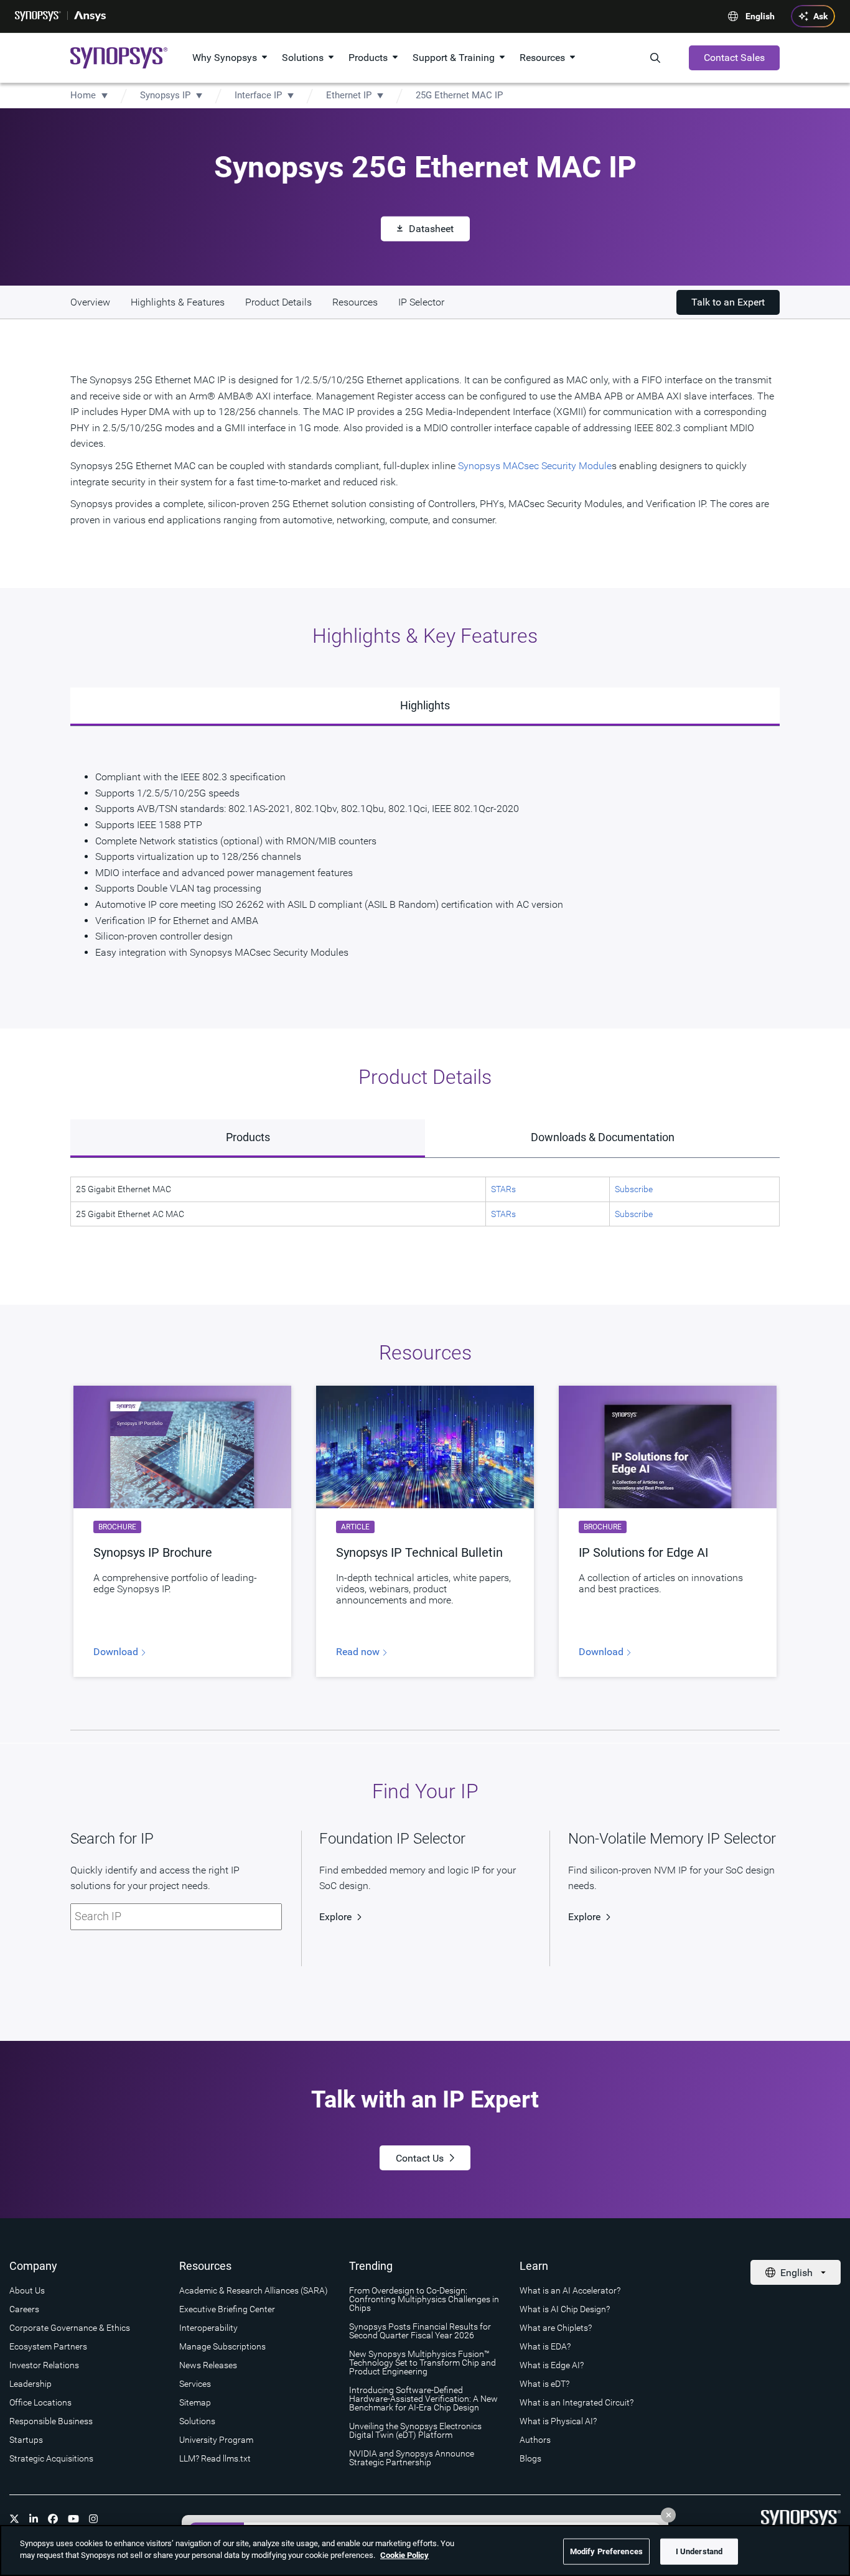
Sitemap (195, 2402)
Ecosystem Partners (48, 2346)
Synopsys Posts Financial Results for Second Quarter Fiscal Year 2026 (420, 2331)
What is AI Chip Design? (565, 2309)
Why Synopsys (225, 58)
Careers (24, 2309)
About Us (27, 2290)
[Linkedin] (34, 2519)
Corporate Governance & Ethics (70, 2328)
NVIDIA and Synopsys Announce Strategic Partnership (412, 2458)
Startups (26, 2440)
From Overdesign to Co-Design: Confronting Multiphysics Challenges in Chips (424, 2299)
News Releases (208, 2365)
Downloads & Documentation (603, 1137)
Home (83, 95)
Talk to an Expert (728, 302)
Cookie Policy (404, 2555)
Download (117, 1652)
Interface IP (258, 95)
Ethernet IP (349, 95)
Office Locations (40, 2402)
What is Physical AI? (558, 2421)
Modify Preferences (606, 2551)
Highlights (425, 705)
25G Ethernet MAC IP (459, 95)
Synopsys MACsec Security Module (534, 466)
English (760, 16)
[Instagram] (93, 2519)
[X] (14, 2519)
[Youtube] (73, 2519)
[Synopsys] (38, 16)
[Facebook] (53, 2519)
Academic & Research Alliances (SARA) (254, 2290)
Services (195, 2384)
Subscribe (634, 1189)
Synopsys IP (165, 95)
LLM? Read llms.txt (215, 2458)
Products (368, 58)
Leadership (30, 2384)
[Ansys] (90, 16)
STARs (503, 1189)
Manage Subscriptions (222, 2346)
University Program (216, 2440)
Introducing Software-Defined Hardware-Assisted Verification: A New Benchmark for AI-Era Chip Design (423, 2399)
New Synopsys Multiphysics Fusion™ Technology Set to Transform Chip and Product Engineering (423, 2363)
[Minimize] (668, 2515)
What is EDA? (545, 2346)
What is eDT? (544, 2384)
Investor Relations (44, 2365)
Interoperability (208, 2328)
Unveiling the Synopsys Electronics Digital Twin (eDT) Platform (415, 2430)
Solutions (303, 58)
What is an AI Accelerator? (570, 2290)
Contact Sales (734, 58)
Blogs (530, 2458)
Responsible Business (51, 2421)
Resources (542, 58)
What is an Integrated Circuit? (577, 2402)
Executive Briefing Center (227, 2309)
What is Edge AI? (552, 2365)
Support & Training (454, 58)
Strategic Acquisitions (51, 2458)
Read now (359, 1652)
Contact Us (420, 2158)
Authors (535, 2440)
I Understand (699, 2551)
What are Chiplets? (556, 2328)
